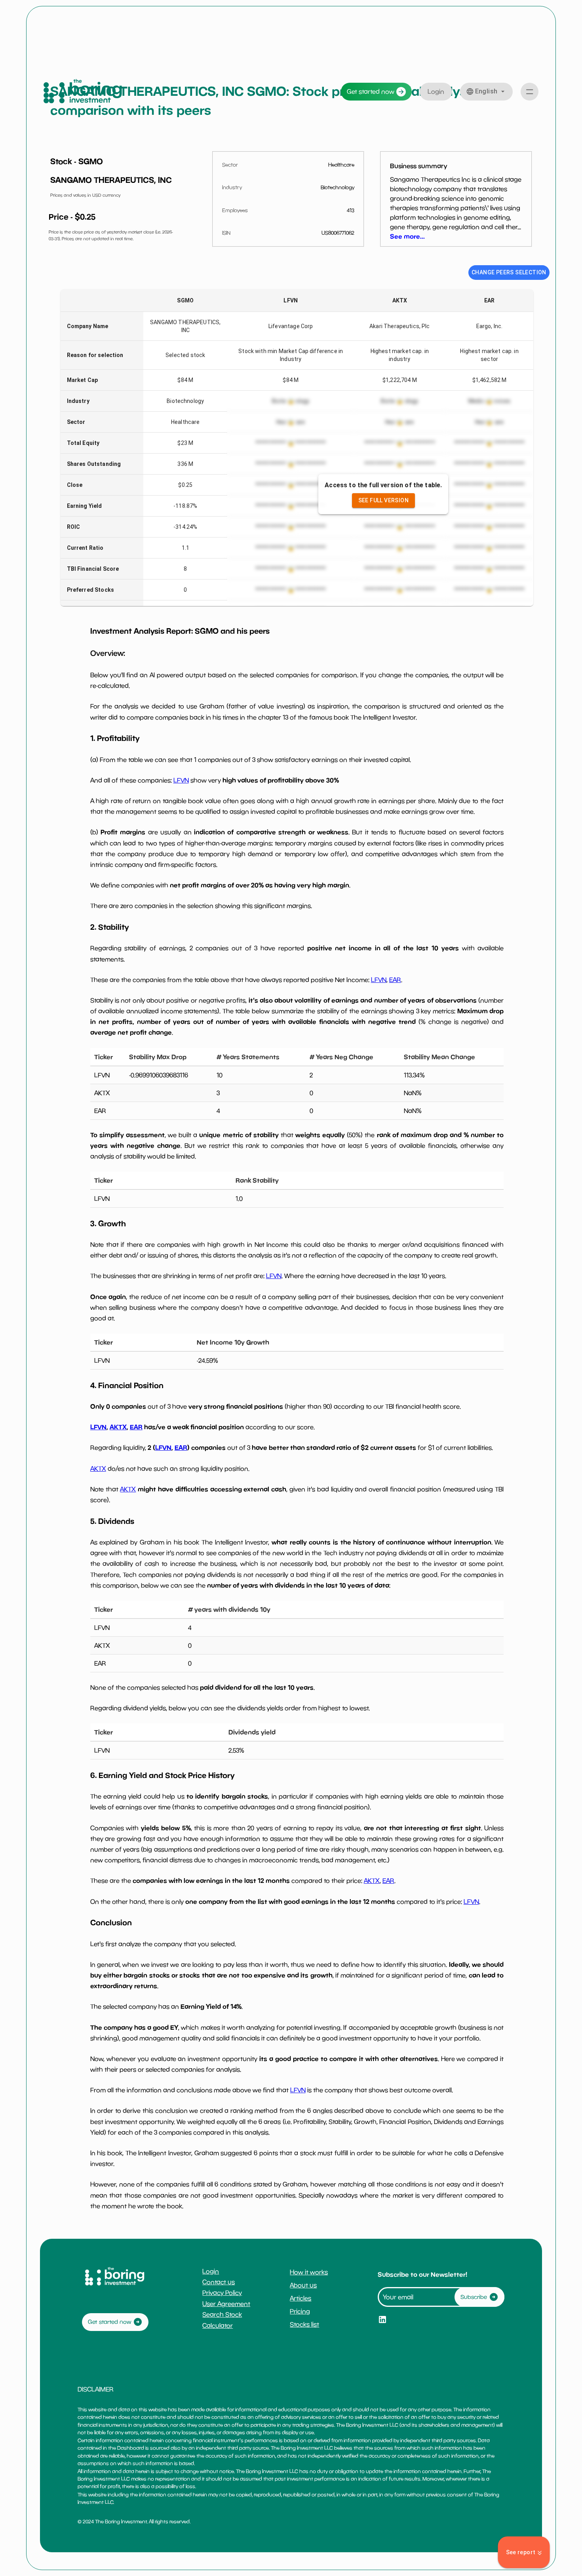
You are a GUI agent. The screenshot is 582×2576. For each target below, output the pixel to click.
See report (521, 2552)
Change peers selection (509, 272)
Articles (301, 2298)
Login (436, 91)
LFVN (181, 780)
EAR (395, 980)
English (486, 91)
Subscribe (474, 2297)
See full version (383, 500)
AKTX (118, 1427)
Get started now (371, 91)
